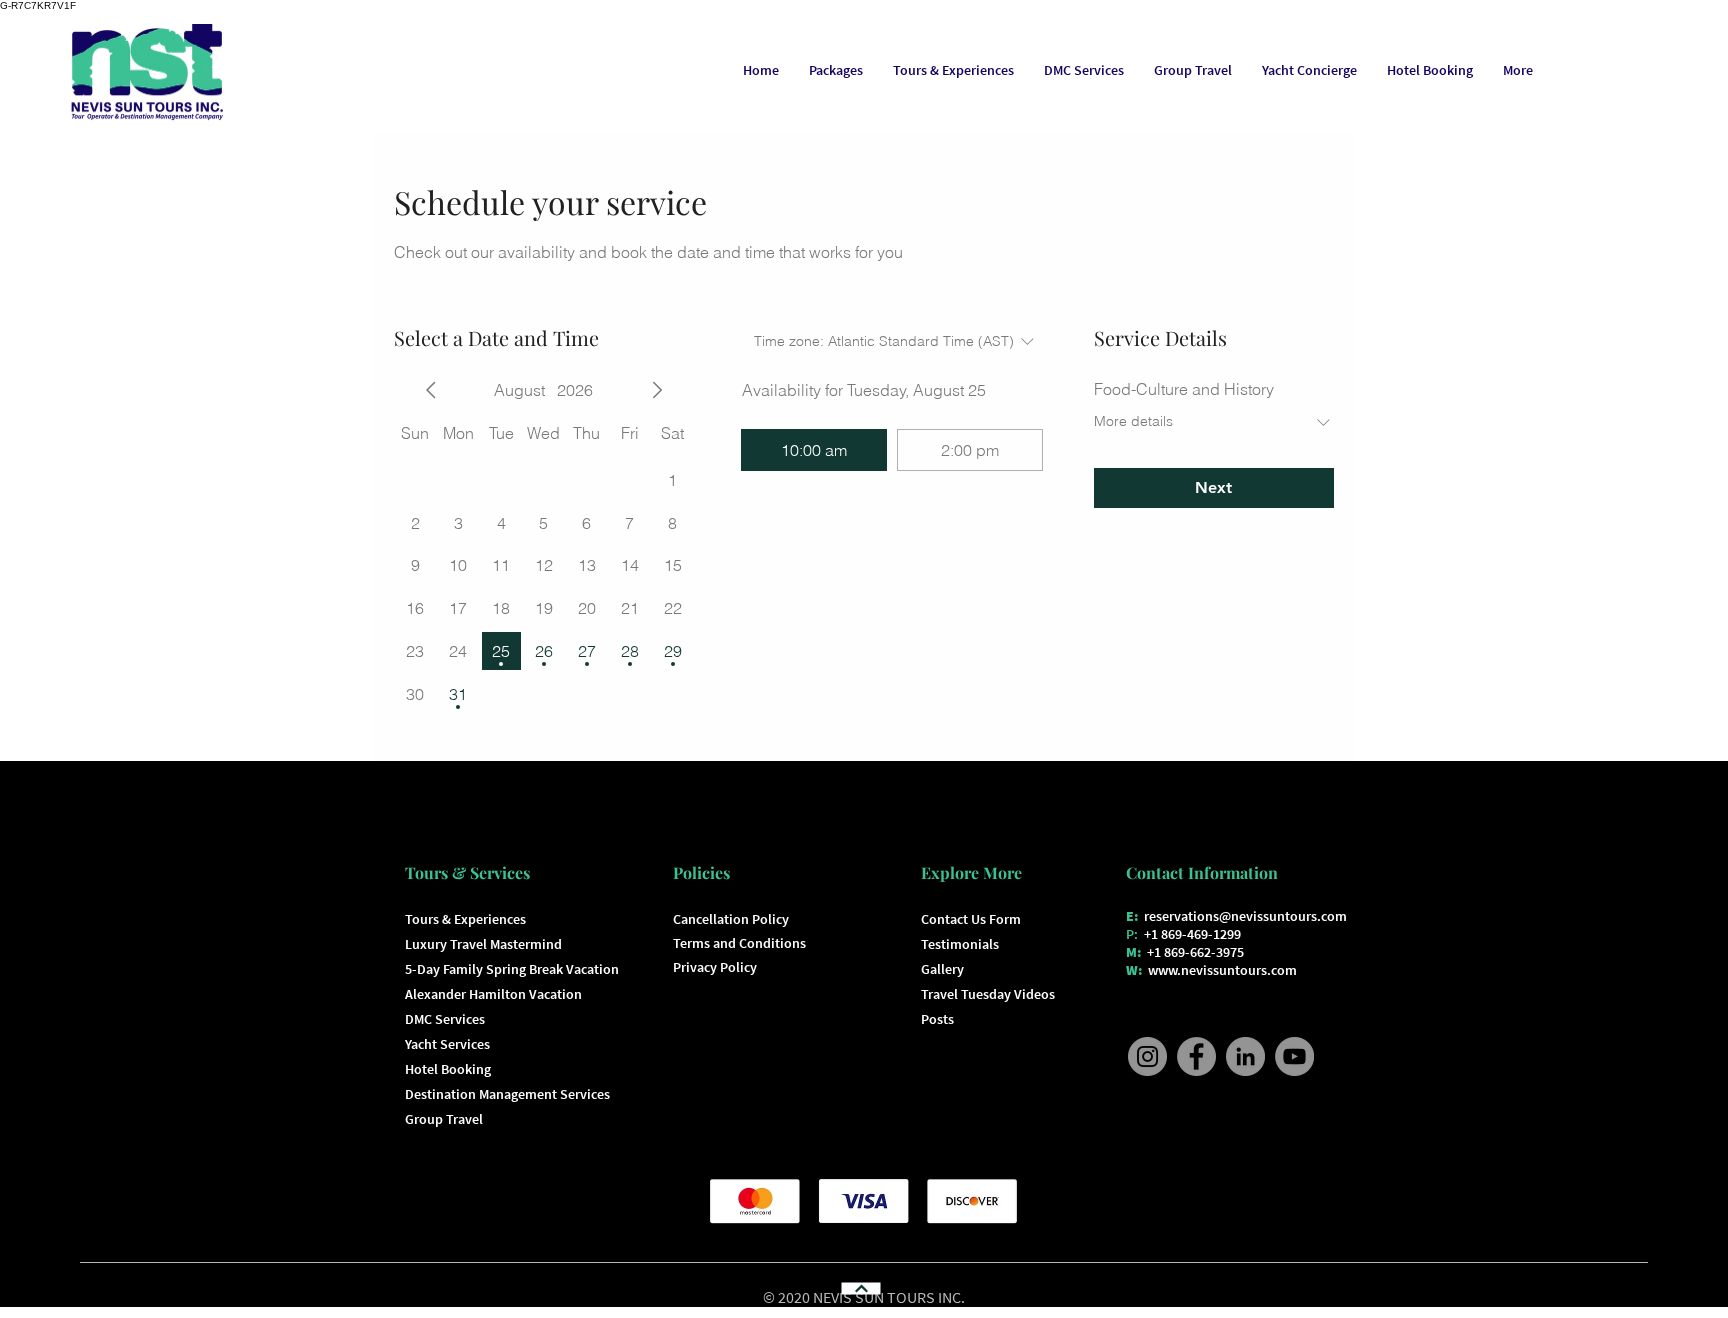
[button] (1084, 70)
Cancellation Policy (731, 919)
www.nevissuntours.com (1222, 970)
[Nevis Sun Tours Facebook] (1196, 1056)
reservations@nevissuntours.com (1245, 916)
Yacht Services (447, 1044)
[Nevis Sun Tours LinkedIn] (1245, 1056)
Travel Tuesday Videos (988, 994)
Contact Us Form (971, 919)
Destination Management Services (507, 1094)
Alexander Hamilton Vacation (493, 994)
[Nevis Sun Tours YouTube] (1294, 1056)
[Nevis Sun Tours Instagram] (1147, 1056)
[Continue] (860, 1288)
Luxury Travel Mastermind (483, 944)
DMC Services (445, 1019)
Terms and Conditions (739, 943)
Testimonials (960, 944)
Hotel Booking (448, 1069)
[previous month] (431, 390)
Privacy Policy (715, 967)
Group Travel (444, 1119)
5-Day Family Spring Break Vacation (512, 969)
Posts (937, 1019)
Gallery (942, 969)
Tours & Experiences (465, 919)
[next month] (657, 390)
